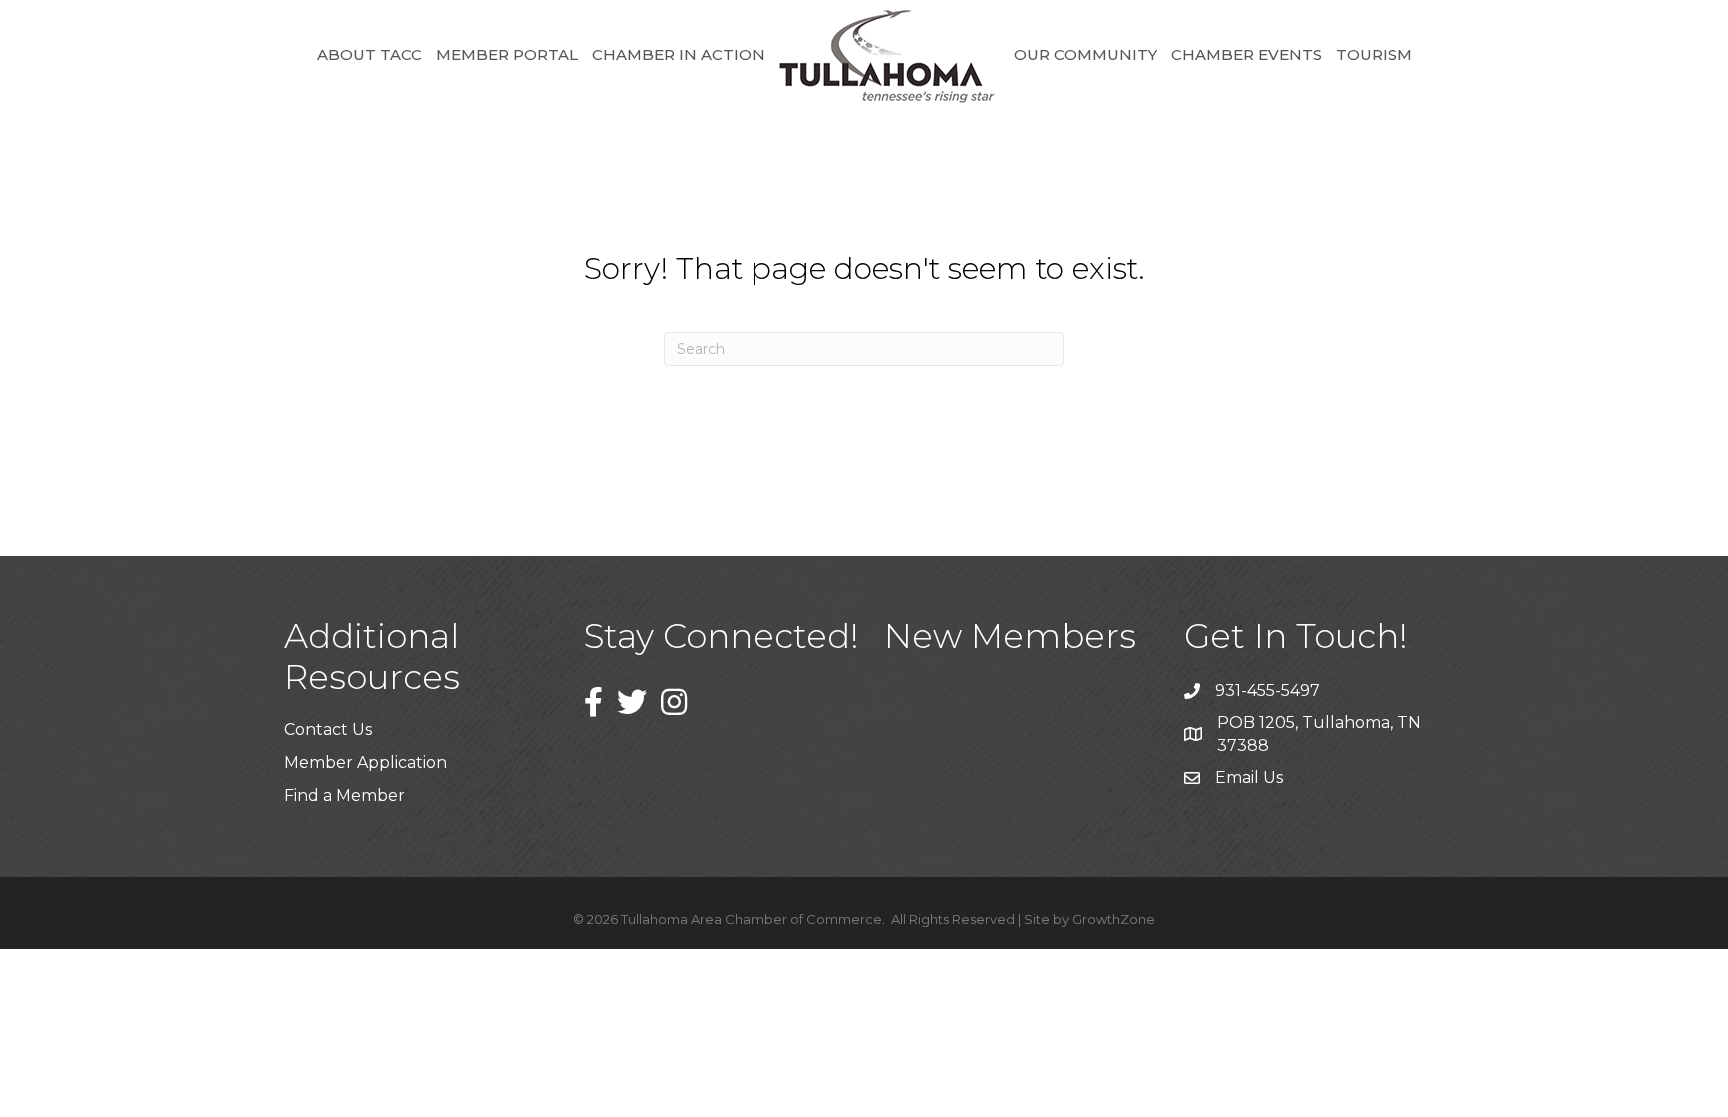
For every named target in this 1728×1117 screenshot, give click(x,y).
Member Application (365, 762)
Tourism (1374, 54)
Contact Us (328, 729)
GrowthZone (1113, 919)
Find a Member (344, 795)
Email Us (1249, 777)
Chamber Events (1246, 54)
